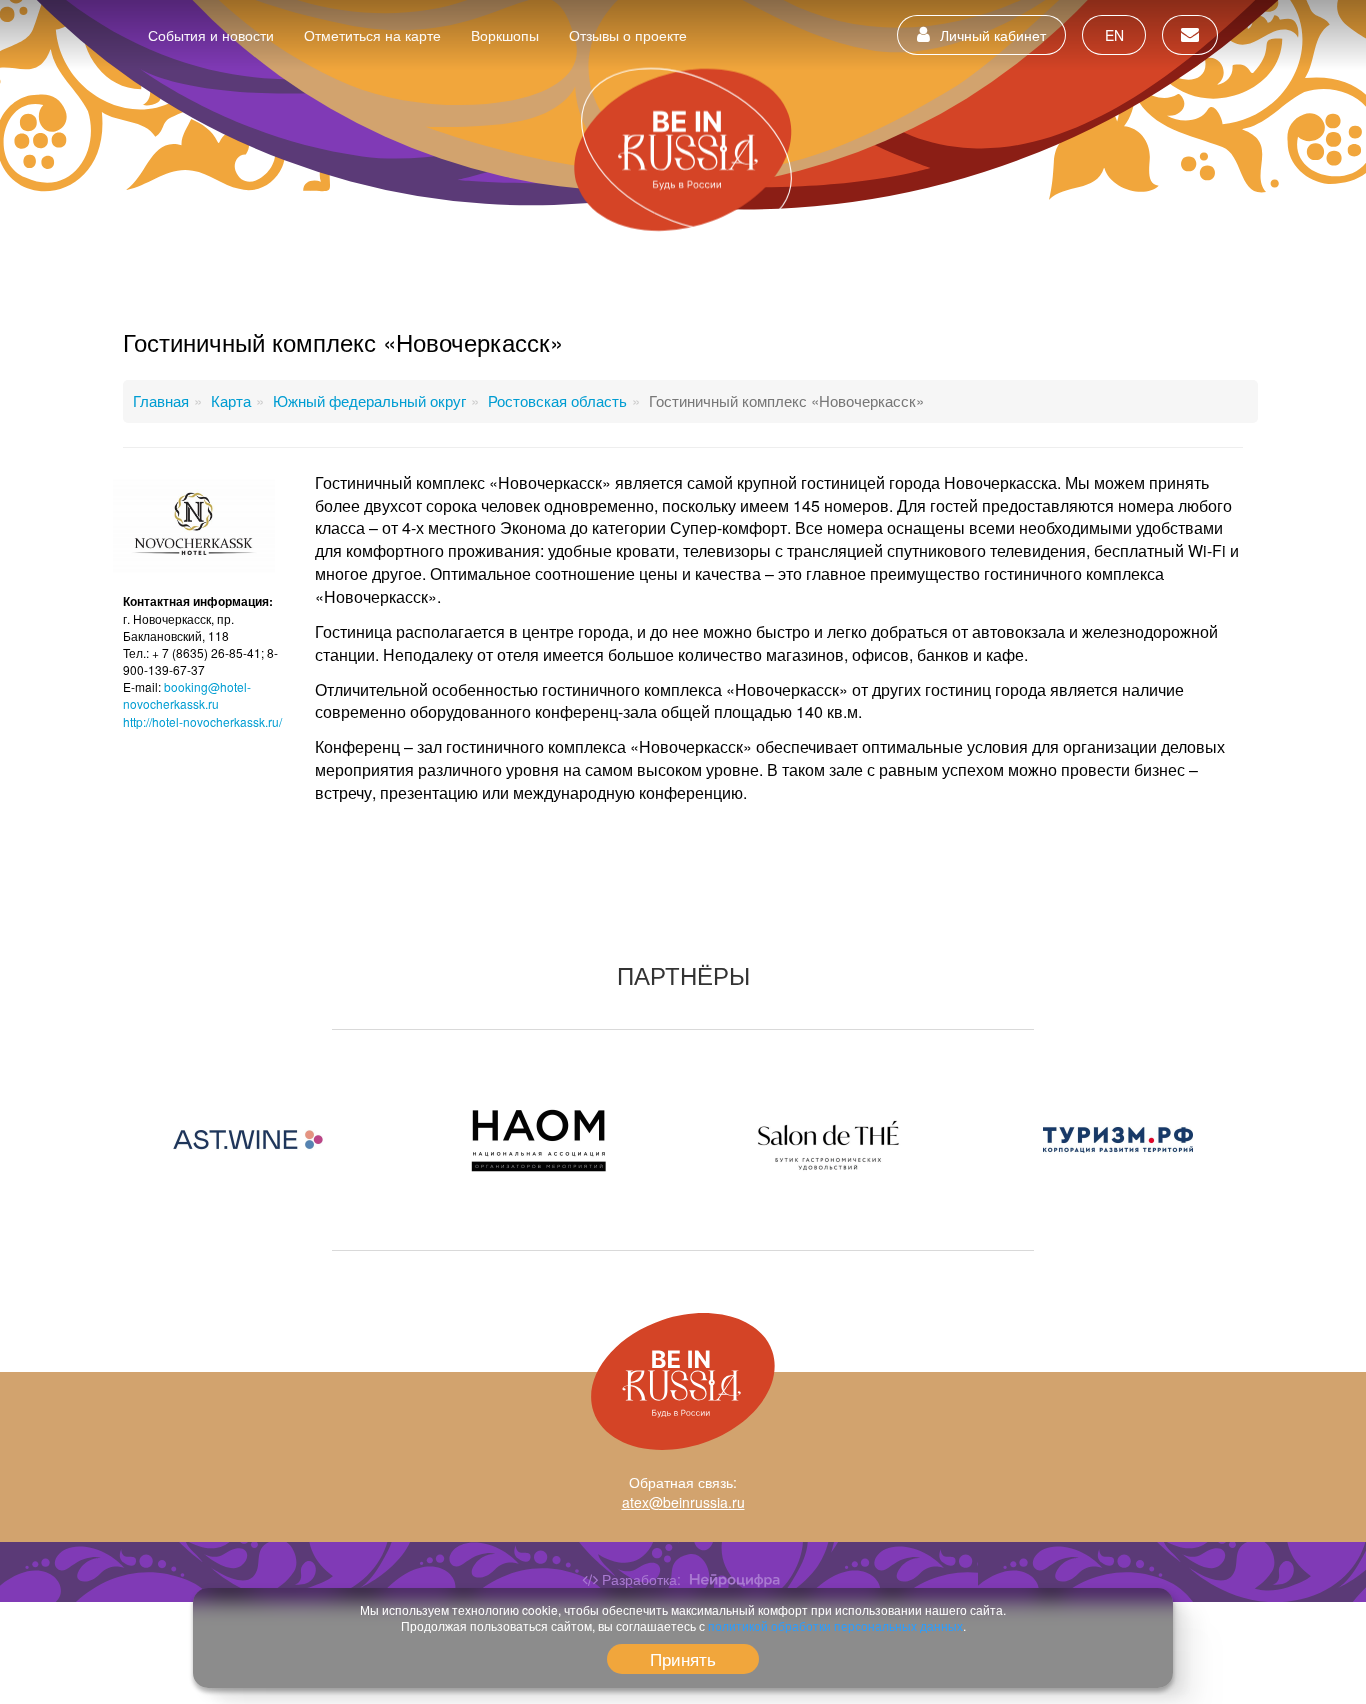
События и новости (211, 35)
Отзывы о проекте (628, 35)
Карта (231, 400)
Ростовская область (557, 400)
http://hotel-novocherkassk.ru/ (202, 721)
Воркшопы (505, 35)
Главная (161, 400)
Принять (683, 1658)
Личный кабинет (993, 35)
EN (1114, 35)
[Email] (1190, 35)
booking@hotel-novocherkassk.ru (187, 695)
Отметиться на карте (372, 35)
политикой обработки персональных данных (835, 1625)
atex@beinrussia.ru (683, 1502)
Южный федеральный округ (369, 400)
